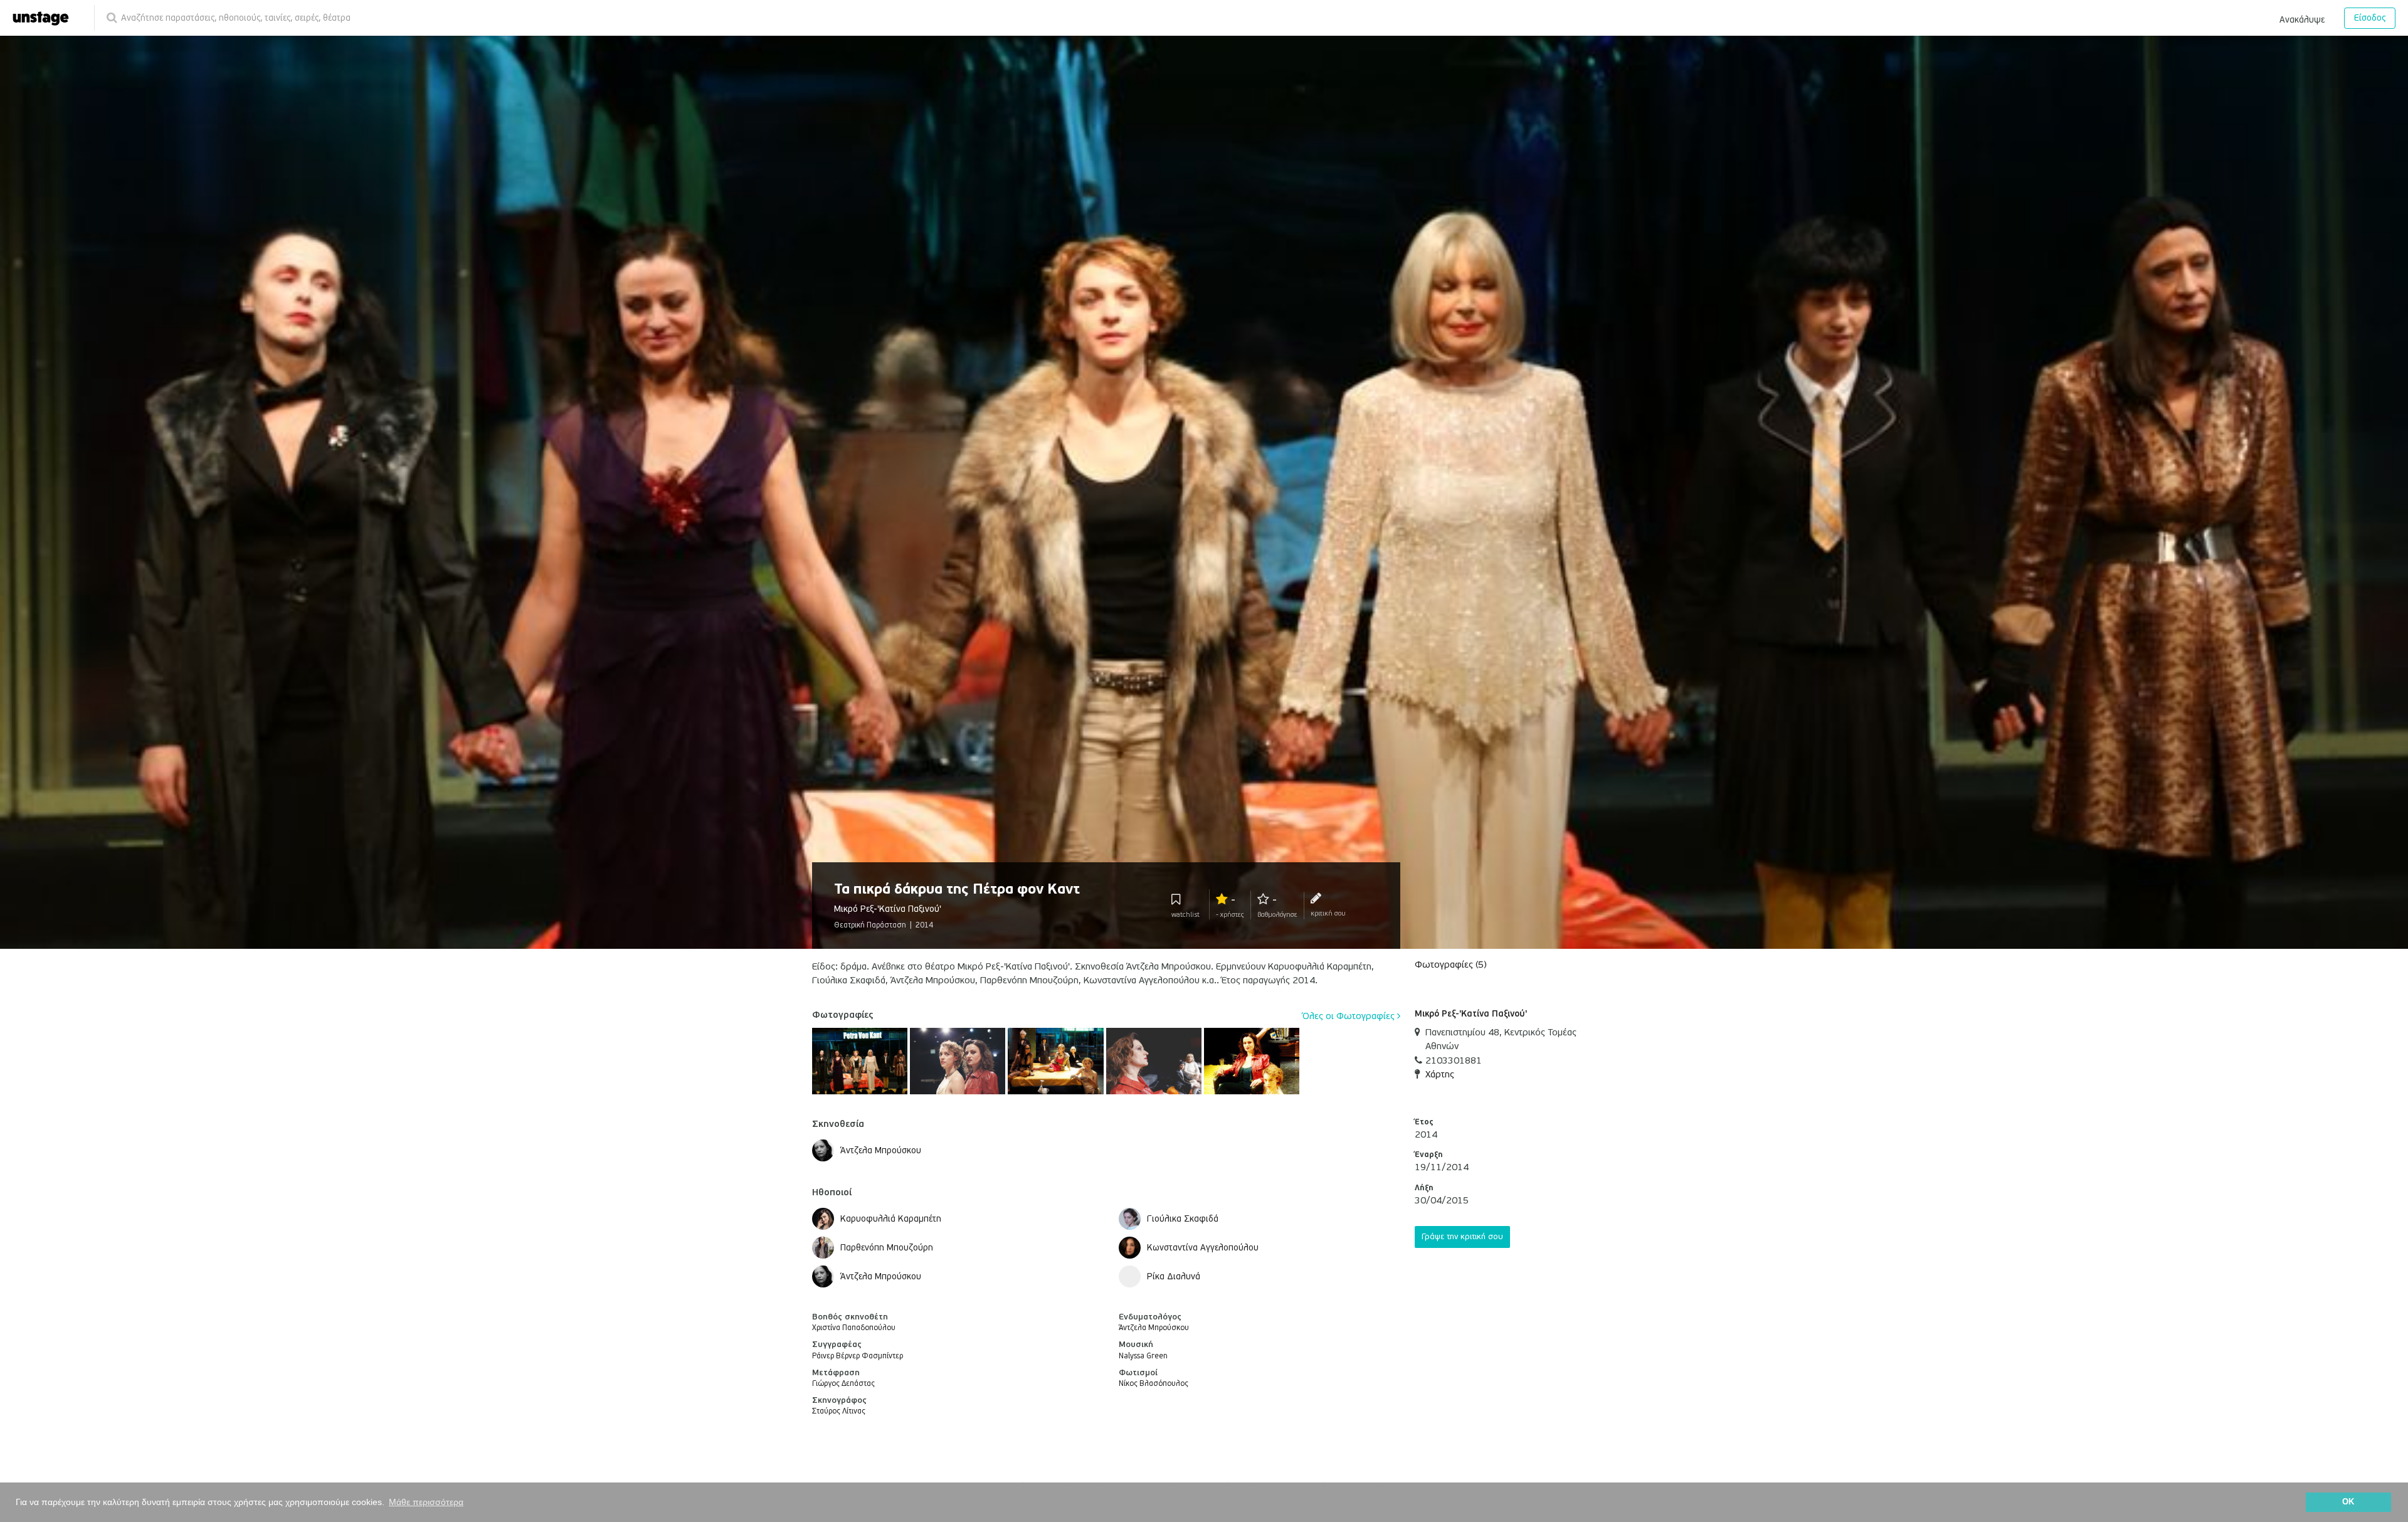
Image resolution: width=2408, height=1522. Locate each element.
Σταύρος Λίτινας (839, 1411)
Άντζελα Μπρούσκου (1154, 1328)
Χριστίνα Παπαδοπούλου (854, 1328)
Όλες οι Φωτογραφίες (1350, 1016)
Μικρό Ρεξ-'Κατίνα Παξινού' (1471, 1014)
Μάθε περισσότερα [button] (426, 1502)
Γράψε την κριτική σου (1462, 1237)
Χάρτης (1440, 1074)
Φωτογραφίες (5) (1451, 964)
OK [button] (2348, 1502)
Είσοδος (2370, 18)
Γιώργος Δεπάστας (843, 1384)
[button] (2302, 18)
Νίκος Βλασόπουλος (1154, 1384)
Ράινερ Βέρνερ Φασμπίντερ (858, 1356)
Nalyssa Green (1143, 1356)
